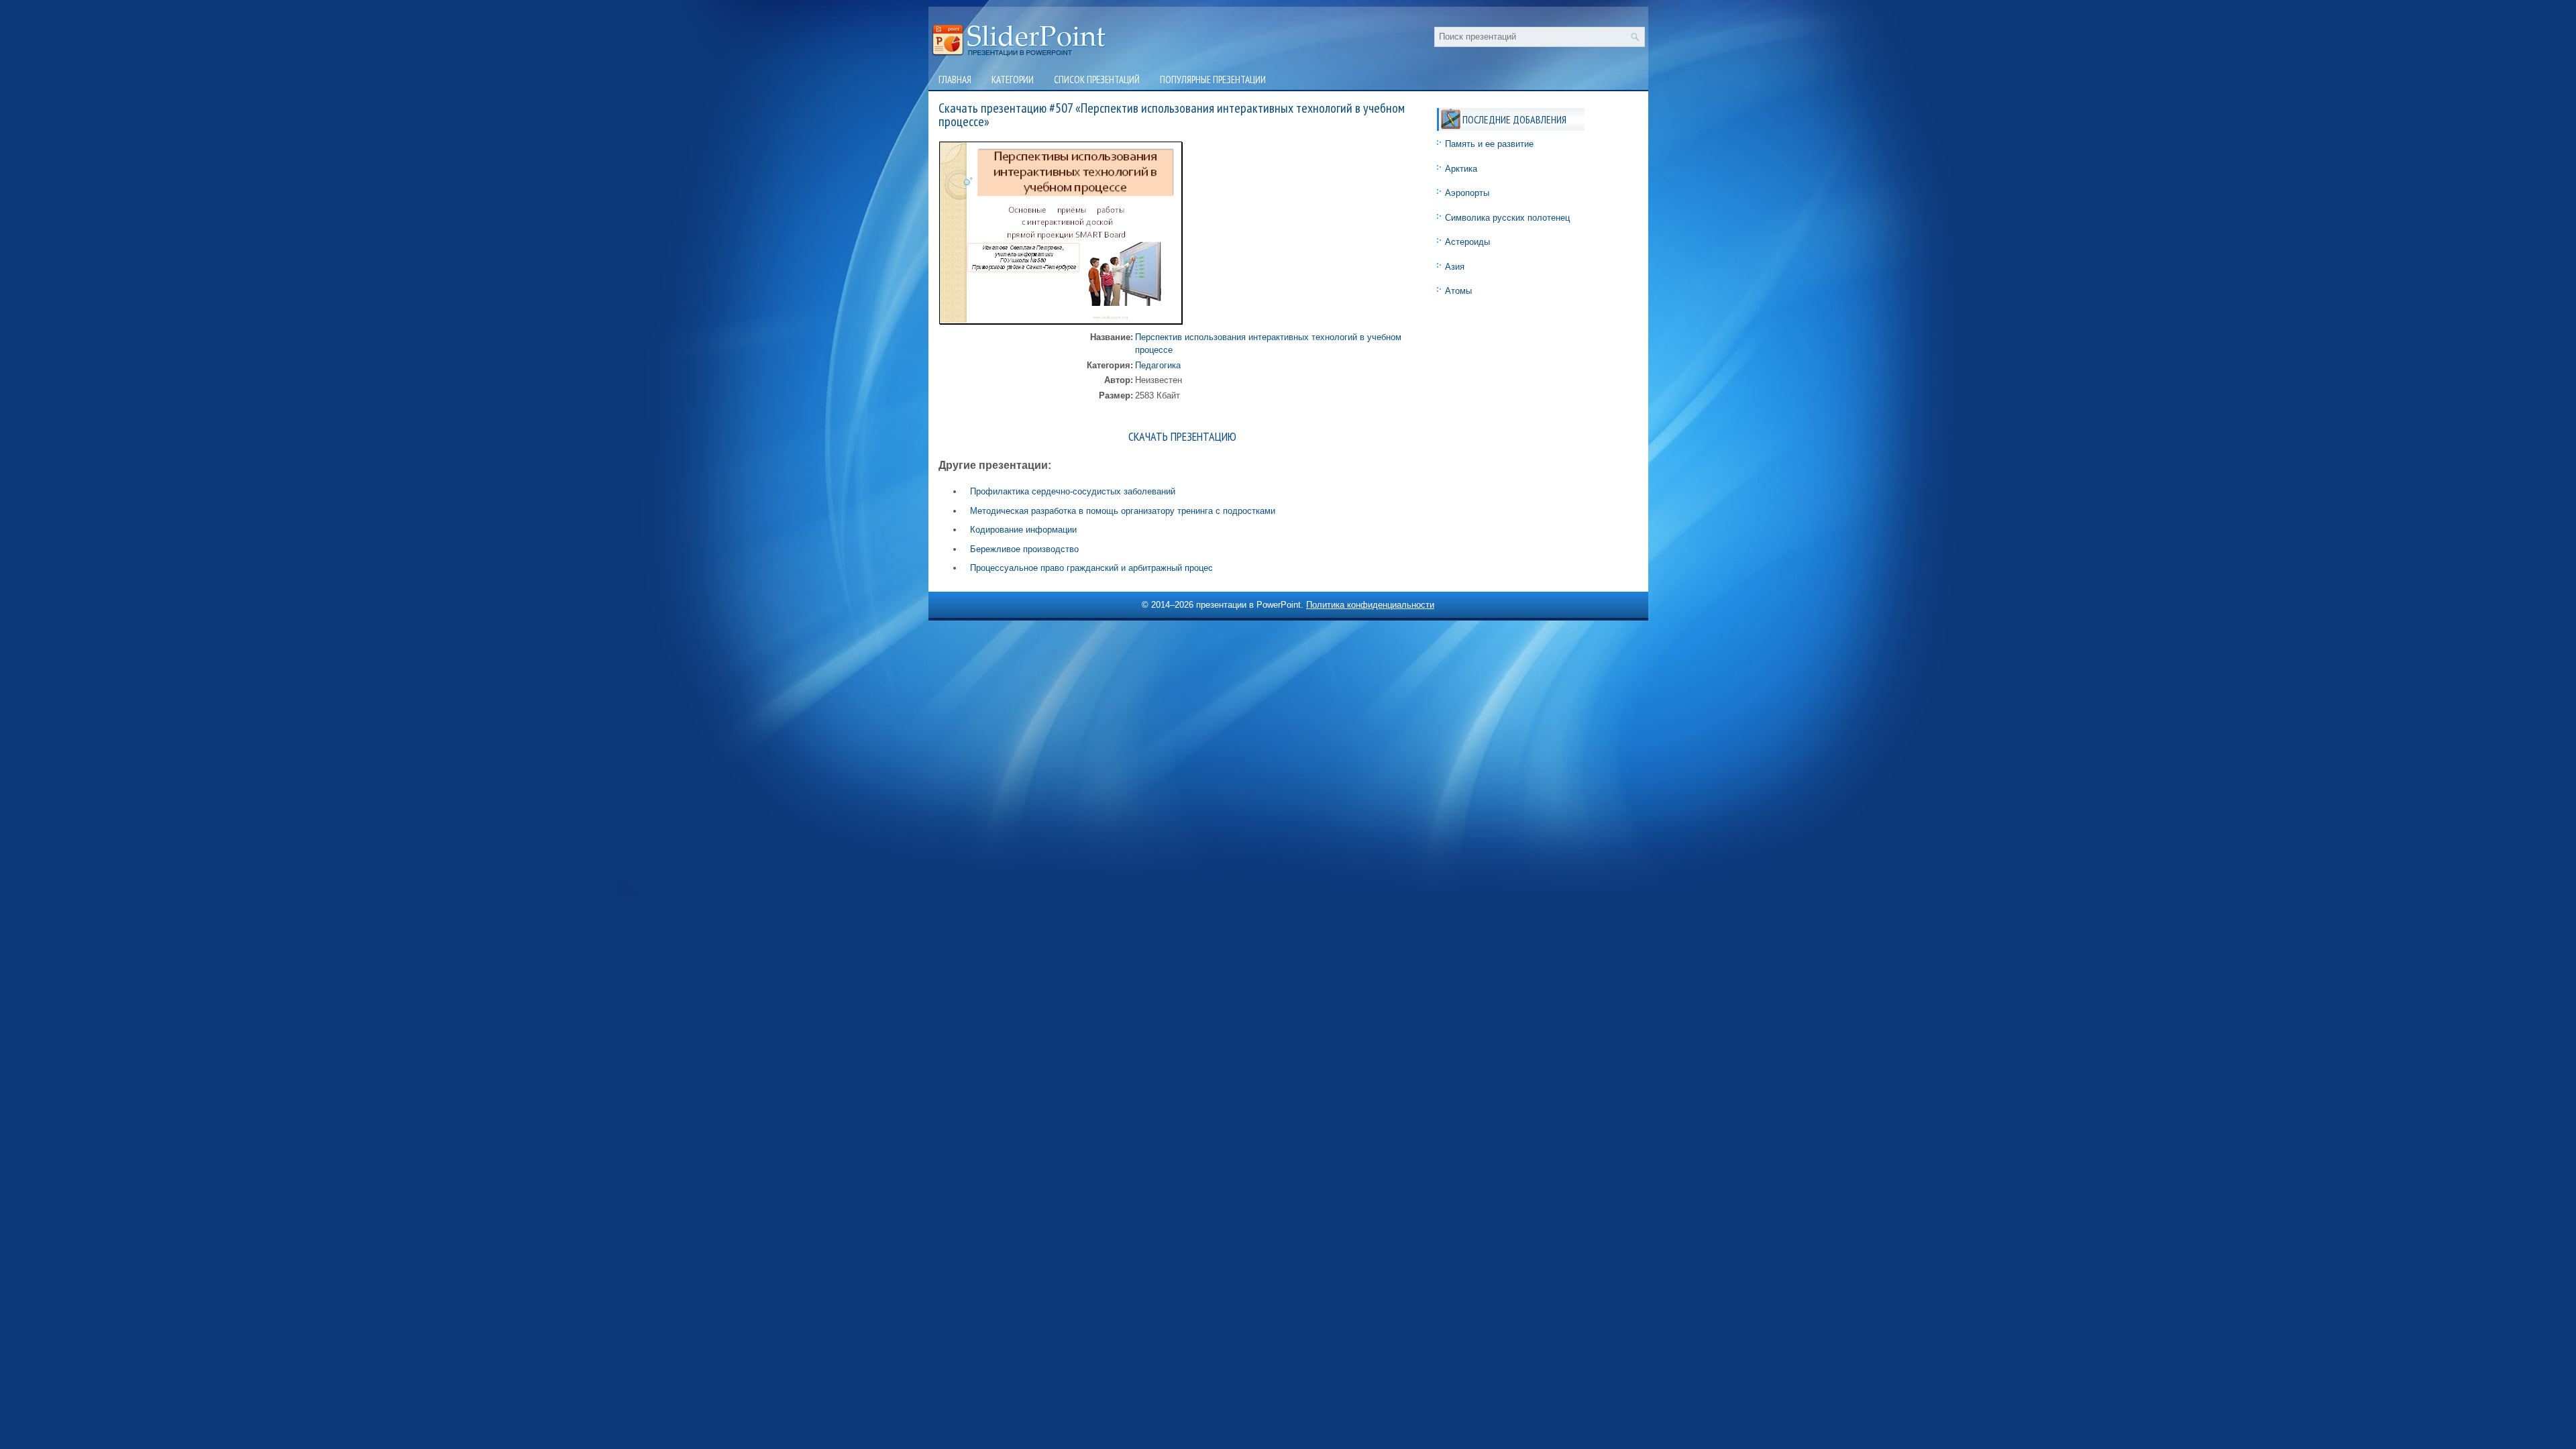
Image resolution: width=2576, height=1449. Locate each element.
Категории (1013, 79)
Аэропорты (1467, 193)
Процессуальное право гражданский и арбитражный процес (1091, 568)
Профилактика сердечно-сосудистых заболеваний (1073, 491)
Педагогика (1158, 365)
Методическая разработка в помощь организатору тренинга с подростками (1123, 511)
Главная (955, 79)
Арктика (1461, 169)
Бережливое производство (1024, 549)
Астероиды (1467, 242)
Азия (1455, 267)
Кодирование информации (1023, 530)
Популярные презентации (1213, 79)
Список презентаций (1097, 79)
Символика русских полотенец (1507, 218)
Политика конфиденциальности (1370, 605)
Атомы (1458, 291)
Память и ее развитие (1489, 144)
